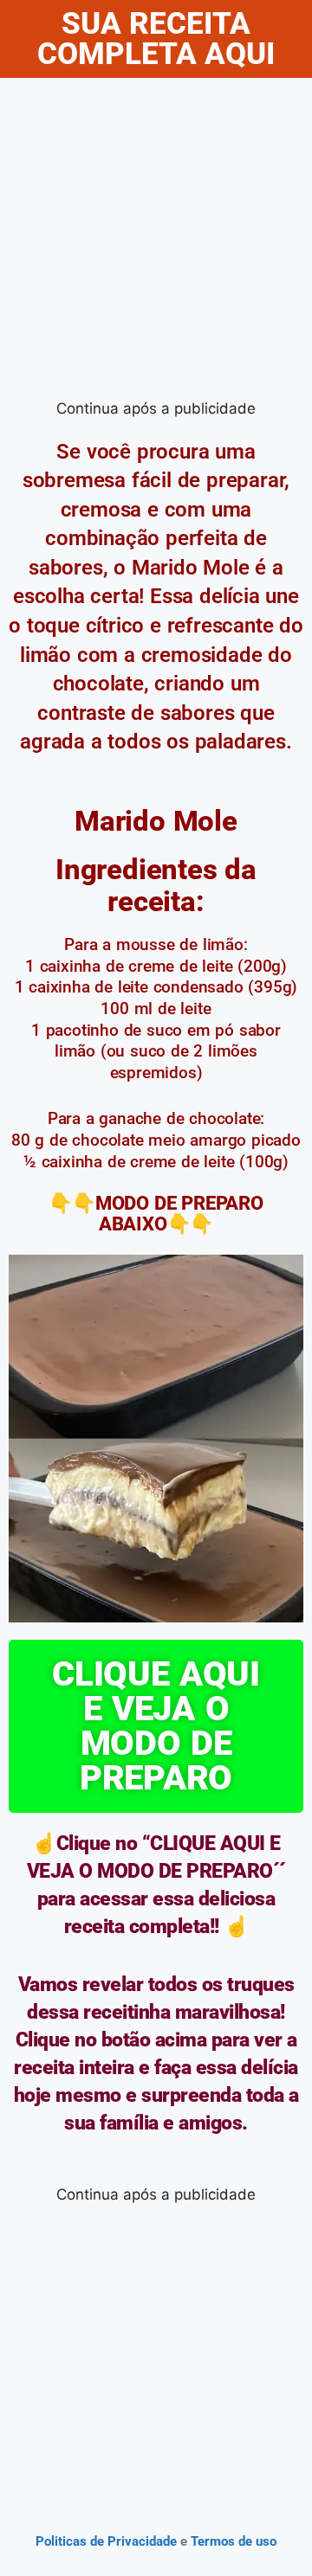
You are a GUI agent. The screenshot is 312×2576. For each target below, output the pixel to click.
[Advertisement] (156, 242)
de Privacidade (133, 2541)
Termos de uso (232, 2541)
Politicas (61, 2541)
